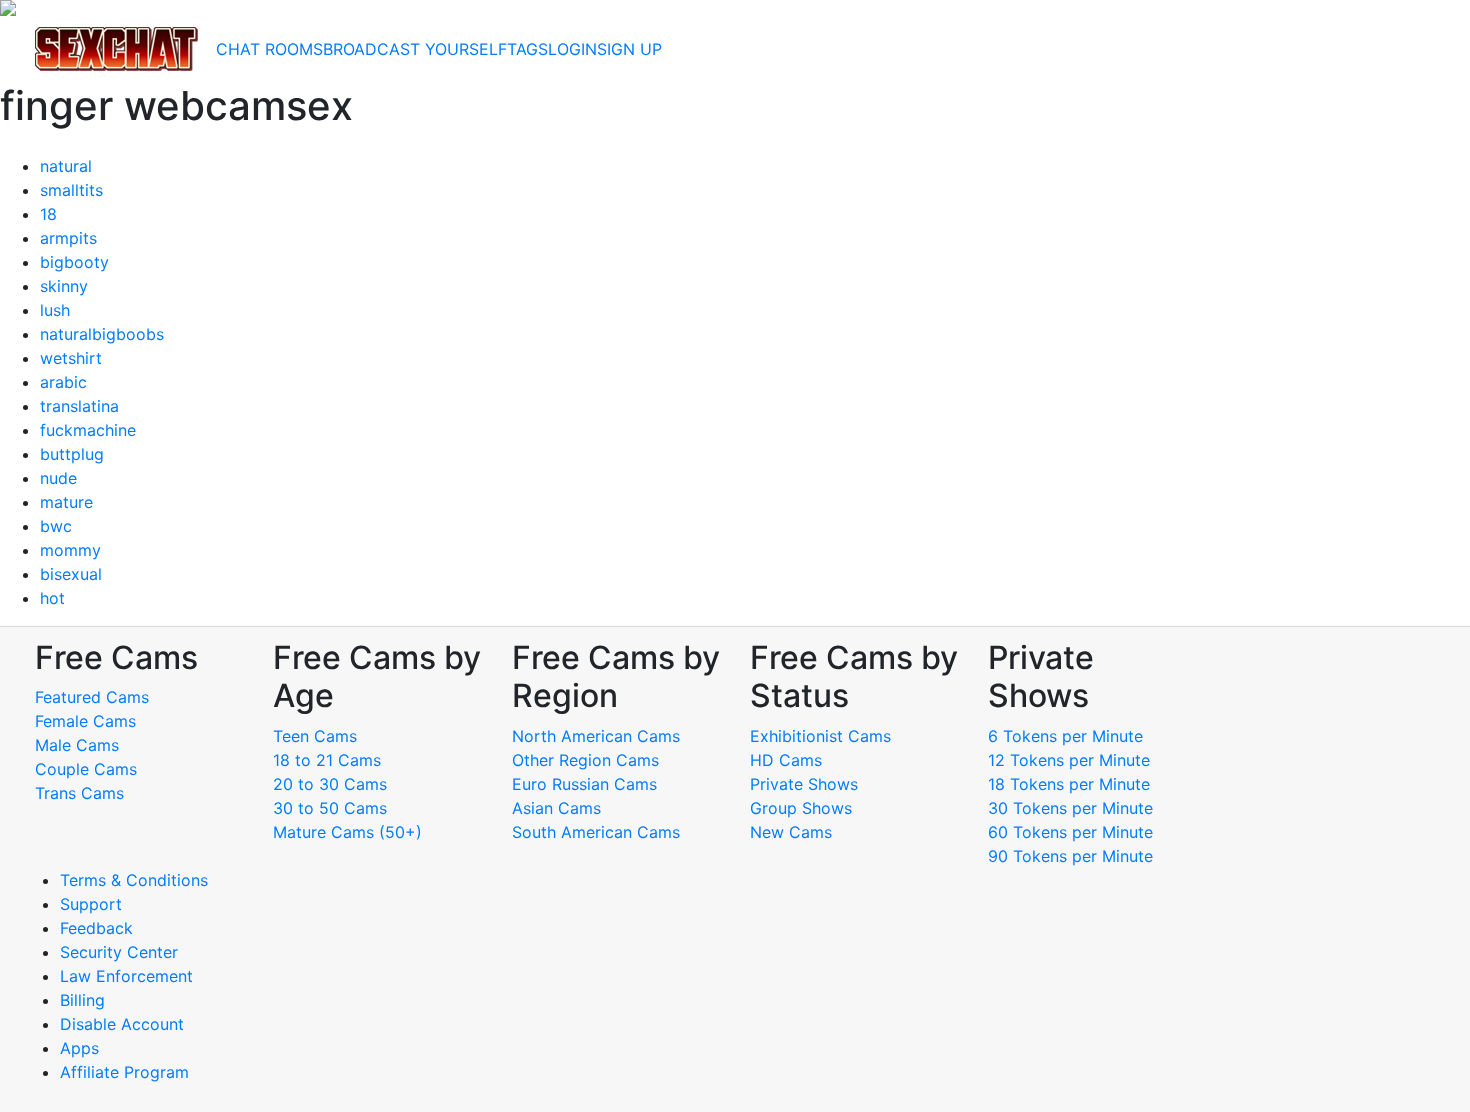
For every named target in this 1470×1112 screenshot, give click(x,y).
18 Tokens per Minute (1069, 784)
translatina (79, 406)
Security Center (119, 952)
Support (91, 904)
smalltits (71, 190)
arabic (63, 382)
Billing (82, 1000)
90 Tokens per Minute (1070, 856)
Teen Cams (315, 736)
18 (48, 214)
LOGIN (572, 49)
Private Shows (804, 784)
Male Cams (77, 745)
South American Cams (596, 832)
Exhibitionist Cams (820, 736)
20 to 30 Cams (330, 784)
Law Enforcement (126, 976)
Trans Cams (79, 793)
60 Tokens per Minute (1070, 832)
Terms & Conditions (134, 880)
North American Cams (596, 736)
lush (55, 310)
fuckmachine (88, 430)
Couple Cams (86, 769)
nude (58, 478)
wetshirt (71, 358)
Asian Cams (556, 808)
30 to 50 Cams (330, 808)
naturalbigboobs (102, 334)
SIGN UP (629, 49)
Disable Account (122, 1024)
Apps (79, 1048)
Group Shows (801, 808)
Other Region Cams (585, 760)
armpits (68, 238)
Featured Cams (92, 697)
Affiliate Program (127, 1072)
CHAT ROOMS (269, 49)
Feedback (96, 928)
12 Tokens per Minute (1069, 760)
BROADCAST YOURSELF (415, 49)
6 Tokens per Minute (1065, 736)
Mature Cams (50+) (347, 832)
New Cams (791, 832)
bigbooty (74, 262)
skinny (64, 286)
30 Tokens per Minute (1070, 808)
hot (52, 598)
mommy (70, 550)
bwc (56, 526)
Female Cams (85, 721)
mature (66, 502)
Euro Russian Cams (584, 784)
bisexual (71, 574)
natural (66, 166)
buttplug (72, 454)
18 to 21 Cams (327, 760)
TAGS (527, 49)
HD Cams (786, 760)
